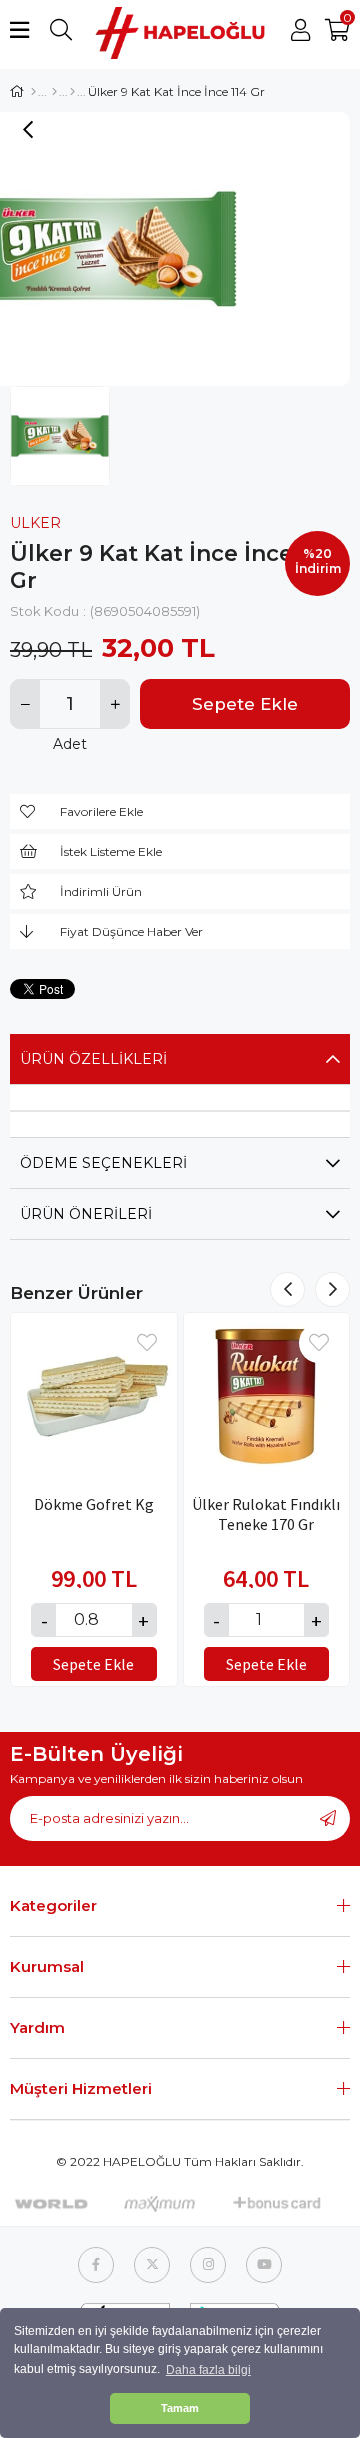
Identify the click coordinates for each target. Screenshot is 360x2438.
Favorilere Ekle (147, 1343)
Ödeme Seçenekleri (103, 1163)
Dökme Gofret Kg (94, 1504)
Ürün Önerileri (86, 1214)
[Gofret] (72, 92)
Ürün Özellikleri (93, 1059)
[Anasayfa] (33, 92)
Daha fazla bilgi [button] (208, 2370)
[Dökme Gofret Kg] (94, 1396)
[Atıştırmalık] (54, 92)
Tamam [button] (180, 2408)
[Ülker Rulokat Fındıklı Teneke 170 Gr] (267, 1396)
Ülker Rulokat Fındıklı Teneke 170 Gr (266, 1514)
